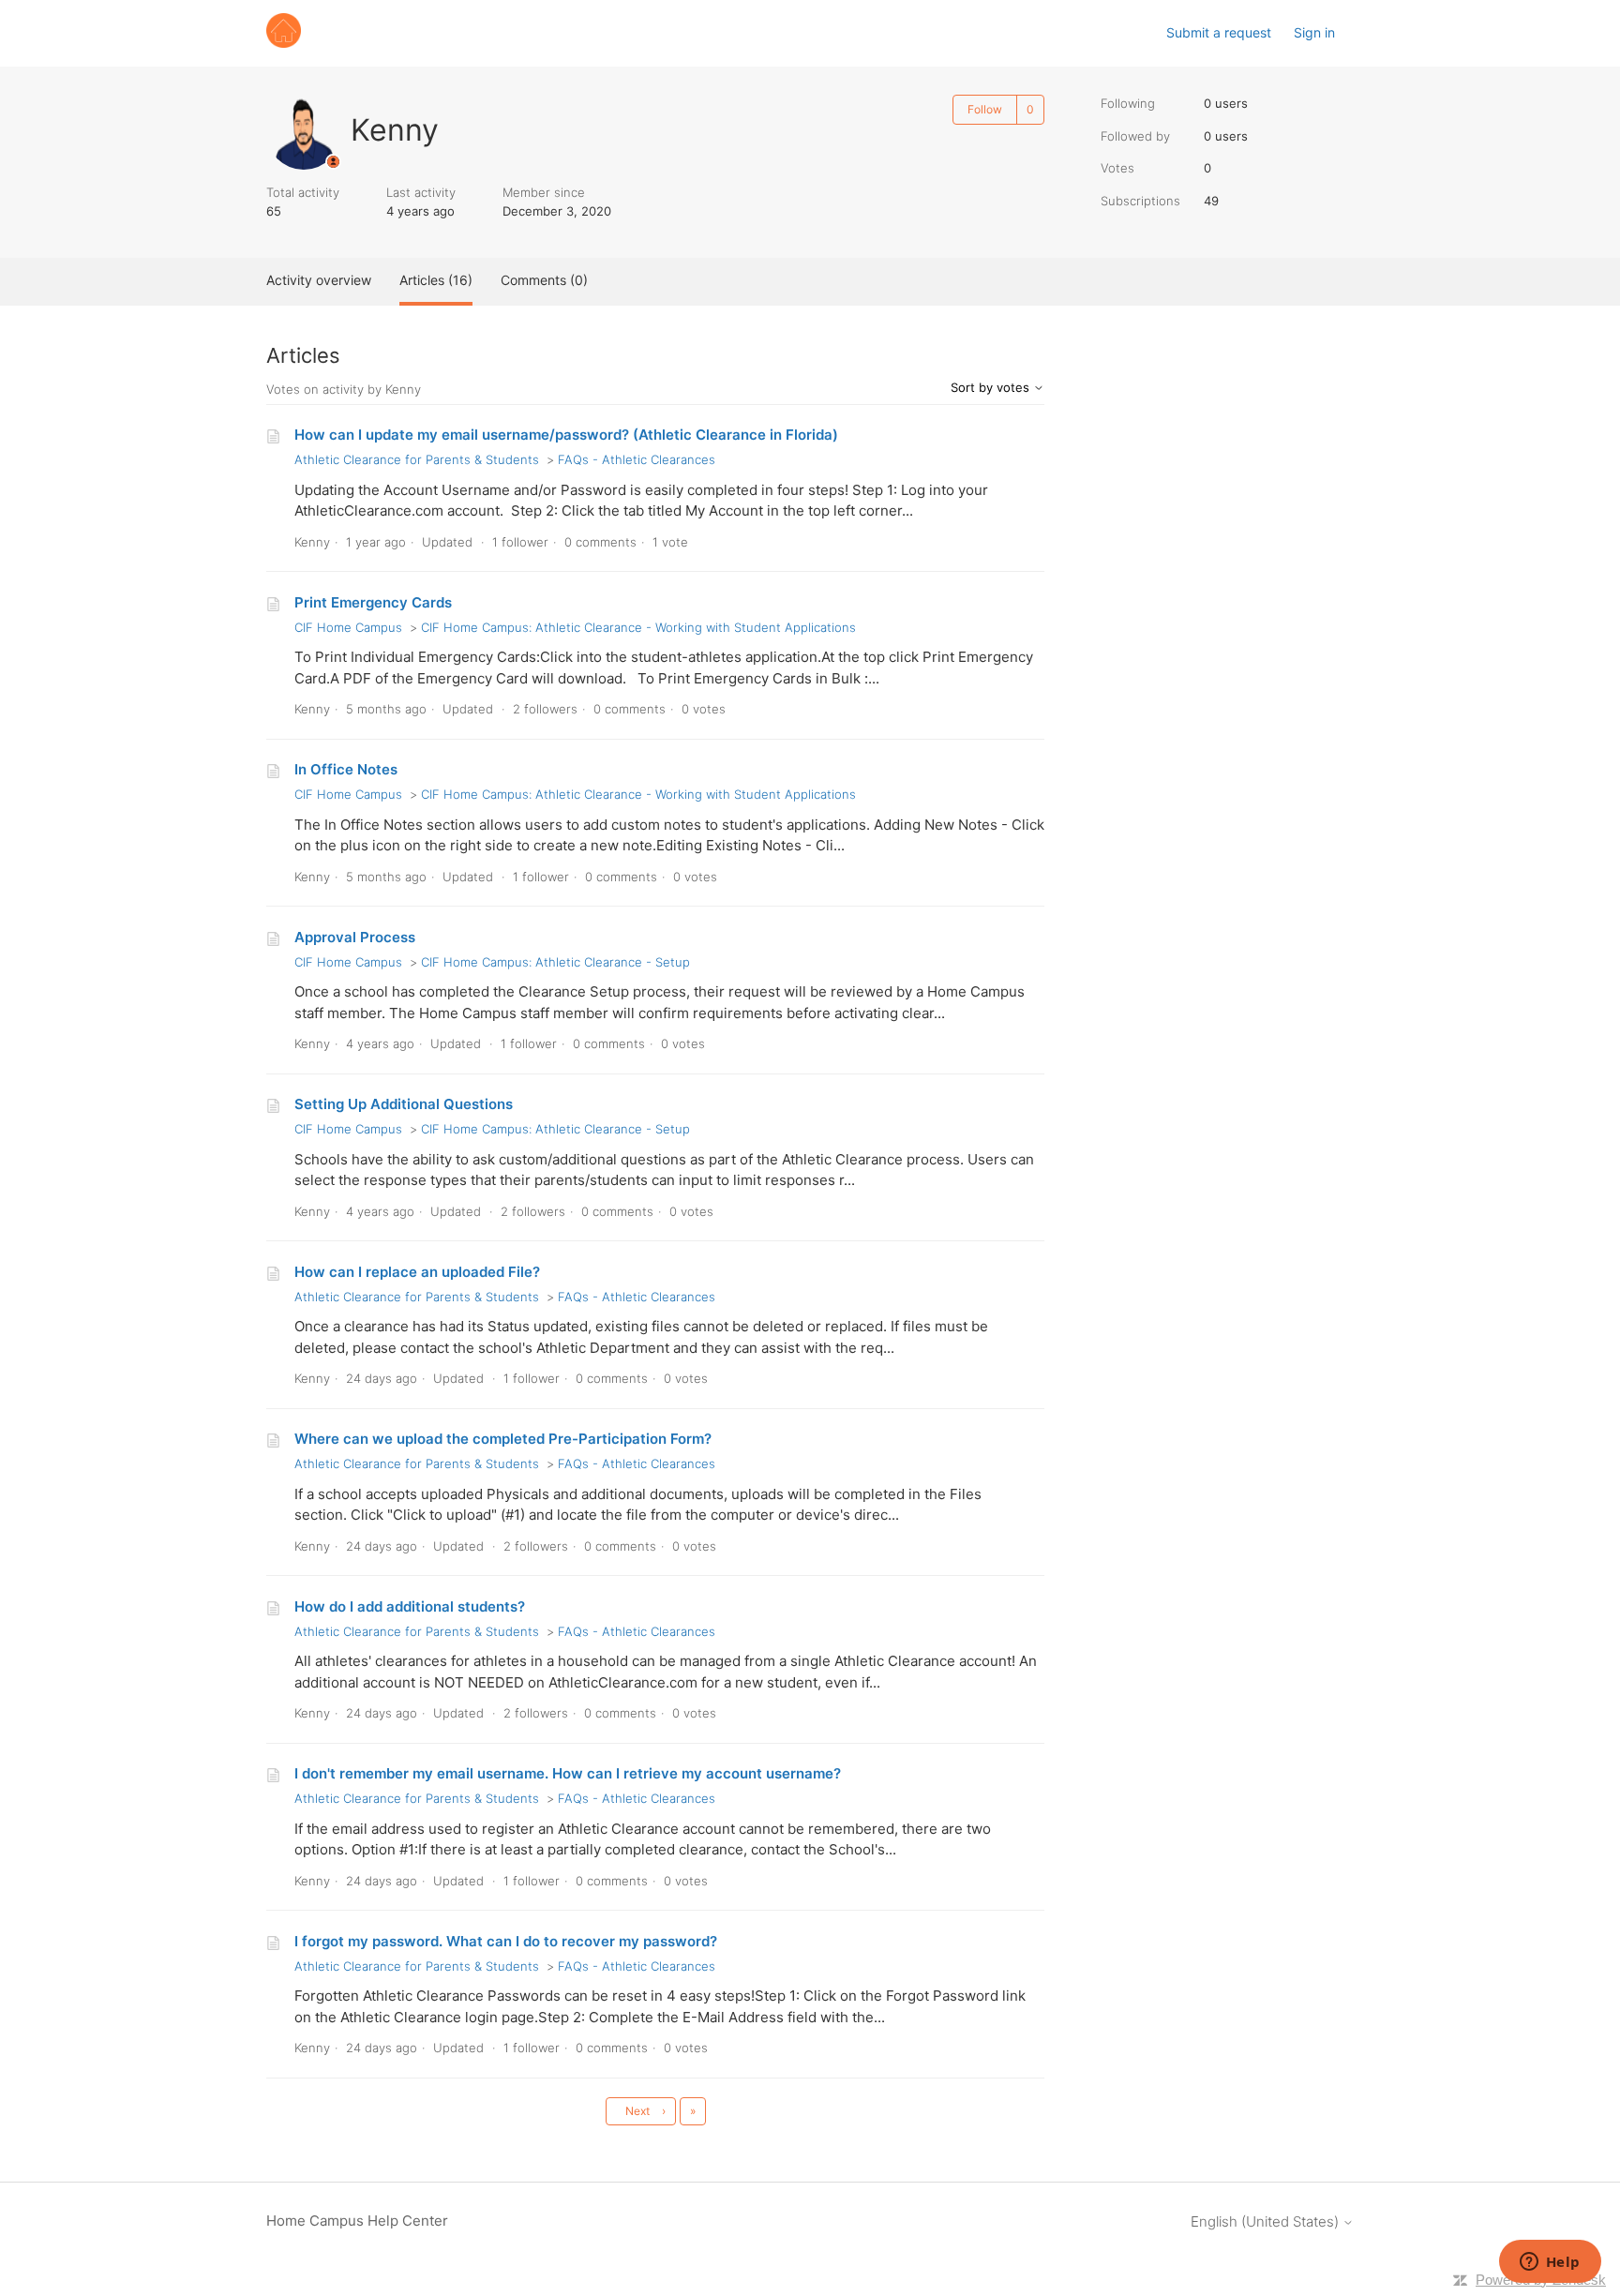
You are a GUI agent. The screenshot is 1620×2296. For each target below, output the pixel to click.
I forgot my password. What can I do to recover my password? (506, 1941)
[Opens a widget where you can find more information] (1550, 2263)
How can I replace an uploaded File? (417, 1272)
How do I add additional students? (410, 1606)
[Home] (284, 43)
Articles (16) (436, 280)
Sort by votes (992, 387)
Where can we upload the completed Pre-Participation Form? (503, 1439)
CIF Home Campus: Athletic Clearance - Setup (555, 962)
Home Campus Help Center (357, 2221)
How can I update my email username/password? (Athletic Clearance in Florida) (566, 435)
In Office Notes (346, 769)
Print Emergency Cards (373, 602)
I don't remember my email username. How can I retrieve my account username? (568, 1773)
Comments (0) (544, 280)
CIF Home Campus (348, 627)
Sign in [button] (1314, 32)
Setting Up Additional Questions (404, 1104)
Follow (985, 109)
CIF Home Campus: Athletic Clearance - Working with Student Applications (638, 627)
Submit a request (1219, 32)
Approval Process (355, 937)
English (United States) (1267, 2221)
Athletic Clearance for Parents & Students (417, 459)
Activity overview (319, 280)
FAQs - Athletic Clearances (637, 459)
